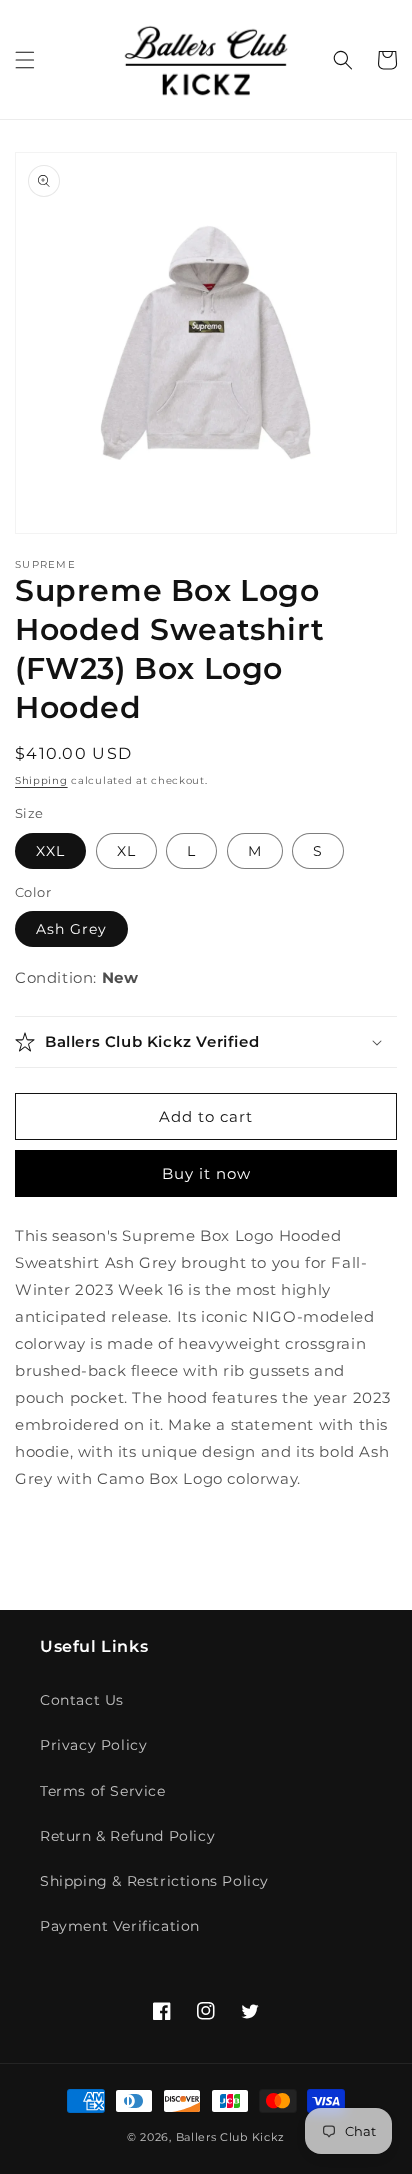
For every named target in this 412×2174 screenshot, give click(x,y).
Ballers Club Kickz (231, 2137)
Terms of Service (103, 1791)
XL (126, 851)
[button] (25, 60)
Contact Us (82, 1700)
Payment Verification (120, 1926)
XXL (50, 851)
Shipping (41, 780)
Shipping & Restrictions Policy (154, 1881)
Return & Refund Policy (127, 1836)
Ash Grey (71, 929)
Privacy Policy (93, 1745)
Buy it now (206, 1173)
